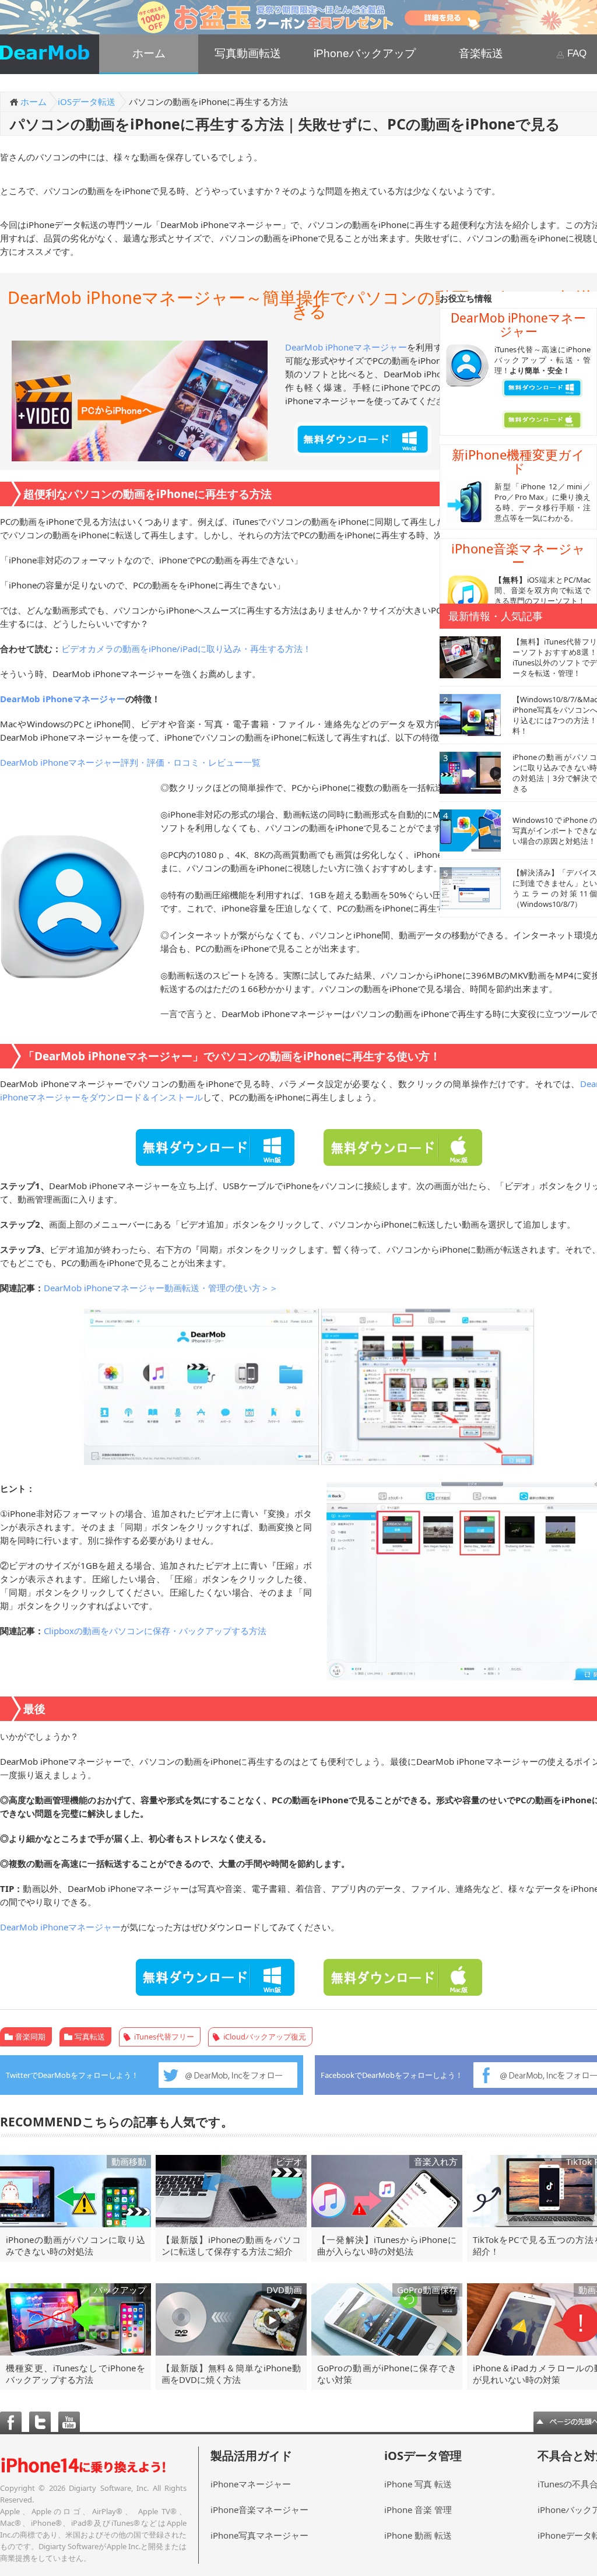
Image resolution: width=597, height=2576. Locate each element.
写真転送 (90, 2037)
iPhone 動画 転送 (418, 2535)
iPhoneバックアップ (365, 53)
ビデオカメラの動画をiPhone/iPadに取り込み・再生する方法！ (186, 649)
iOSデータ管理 (423, 2456)
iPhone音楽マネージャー (259, 2510)
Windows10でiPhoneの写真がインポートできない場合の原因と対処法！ (555, 830)
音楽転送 (481, 53)
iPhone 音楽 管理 (418, 2510)
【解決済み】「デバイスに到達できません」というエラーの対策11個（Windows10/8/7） (555, 888)
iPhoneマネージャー (251, 2484)
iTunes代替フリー (164, 2037)
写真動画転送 (248, 53)
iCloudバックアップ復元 (265, 2037)
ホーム (149, 53)
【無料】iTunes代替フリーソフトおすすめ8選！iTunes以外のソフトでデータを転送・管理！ (555, 657)
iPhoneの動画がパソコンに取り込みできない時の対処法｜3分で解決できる (555, 773)
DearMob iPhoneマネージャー (346, 347)
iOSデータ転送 (87, 101)
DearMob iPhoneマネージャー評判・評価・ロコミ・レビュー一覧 (130, 762)
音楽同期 (30, 2037)
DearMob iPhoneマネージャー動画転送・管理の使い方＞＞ (161, 1288)
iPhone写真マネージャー (259, 2535)
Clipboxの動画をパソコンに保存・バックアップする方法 (155, 1631)
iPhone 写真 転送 (418, 2484)
